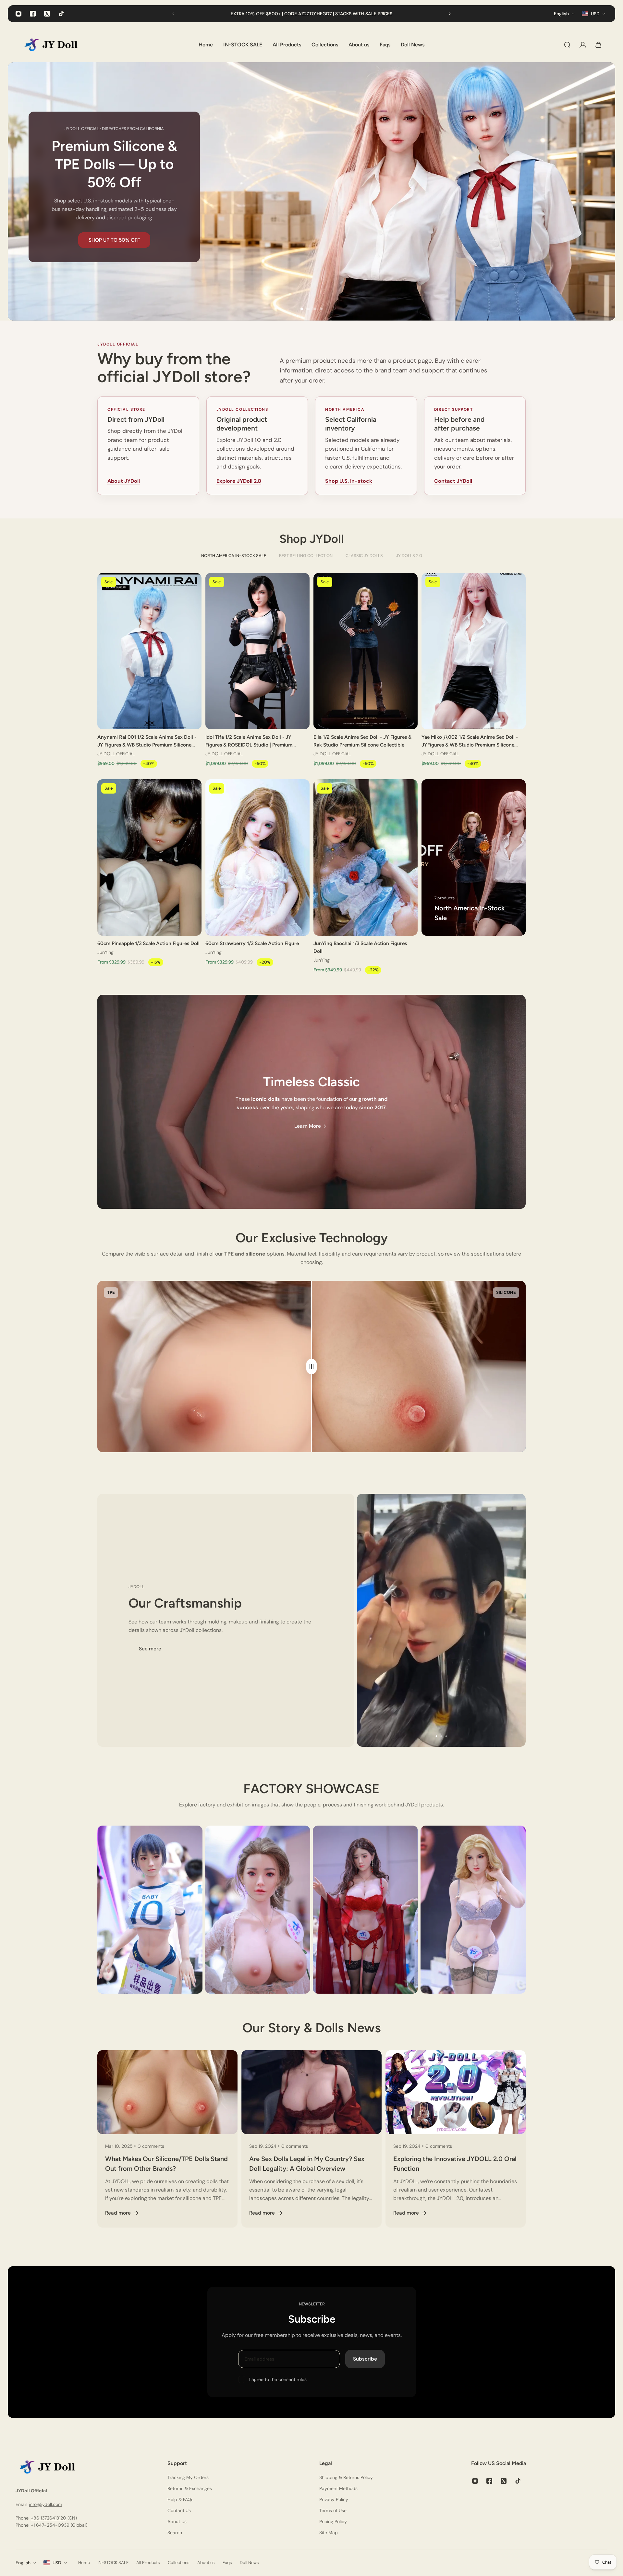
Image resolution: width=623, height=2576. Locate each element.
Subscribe (365, 2359)
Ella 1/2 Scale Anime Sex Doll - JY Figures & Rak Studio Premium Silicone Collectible (362, 741)
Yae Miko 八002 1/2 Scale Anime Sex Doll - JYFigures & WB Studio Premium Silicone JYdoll (470, 741)
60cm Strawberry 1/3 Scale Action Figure (252, 943)
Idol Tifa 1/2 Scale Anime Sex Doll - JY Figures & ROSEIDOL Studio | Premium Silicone (249, 741)
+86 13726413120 (49, 2518)
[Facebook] (33, 14)
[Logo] (56, 45)
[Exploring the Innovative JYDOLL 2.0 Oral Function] (456, 2139)
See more (150, 1648)
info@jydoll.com (45, 2505)
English (23, 2563)
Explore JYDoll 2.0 (239, 481)
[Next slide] (450, 14)
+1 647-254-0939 (50, 2525)
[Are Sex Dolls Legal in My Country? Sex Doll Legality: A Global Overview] (311, 2139)
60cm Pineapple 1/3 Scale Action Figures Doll (148, 943)
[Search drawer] (567, 45)
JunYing (105, 952)
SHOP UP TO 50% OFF (114, 240)
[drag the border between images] (311, 1367)
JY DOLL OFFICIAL (116, 754)
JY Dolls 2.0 (409, 556)
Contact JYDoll (453, 481)
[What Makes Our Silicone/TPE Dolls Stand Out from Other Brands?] (167, 2139)
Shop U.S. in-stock (349, 481)
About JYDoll (124, 481)
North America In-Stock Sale (234, 556)
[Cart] (598, 45)
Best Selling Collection (306, 556)
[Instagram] (18, 14)
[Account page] (583, 45)
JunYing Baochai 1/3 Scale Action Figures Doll (360, 947)
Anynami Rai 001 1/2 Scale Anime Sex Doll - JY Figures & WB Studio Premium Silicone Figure (147, 741)
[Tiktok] (61, 14)
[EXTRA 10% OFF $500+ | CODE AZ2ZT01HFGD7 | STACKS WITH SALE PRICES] (311, 14)
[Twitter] (47, 14)
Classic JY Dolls (364, 556)
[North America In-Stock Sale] (474, 857)
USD (57, 2563)
